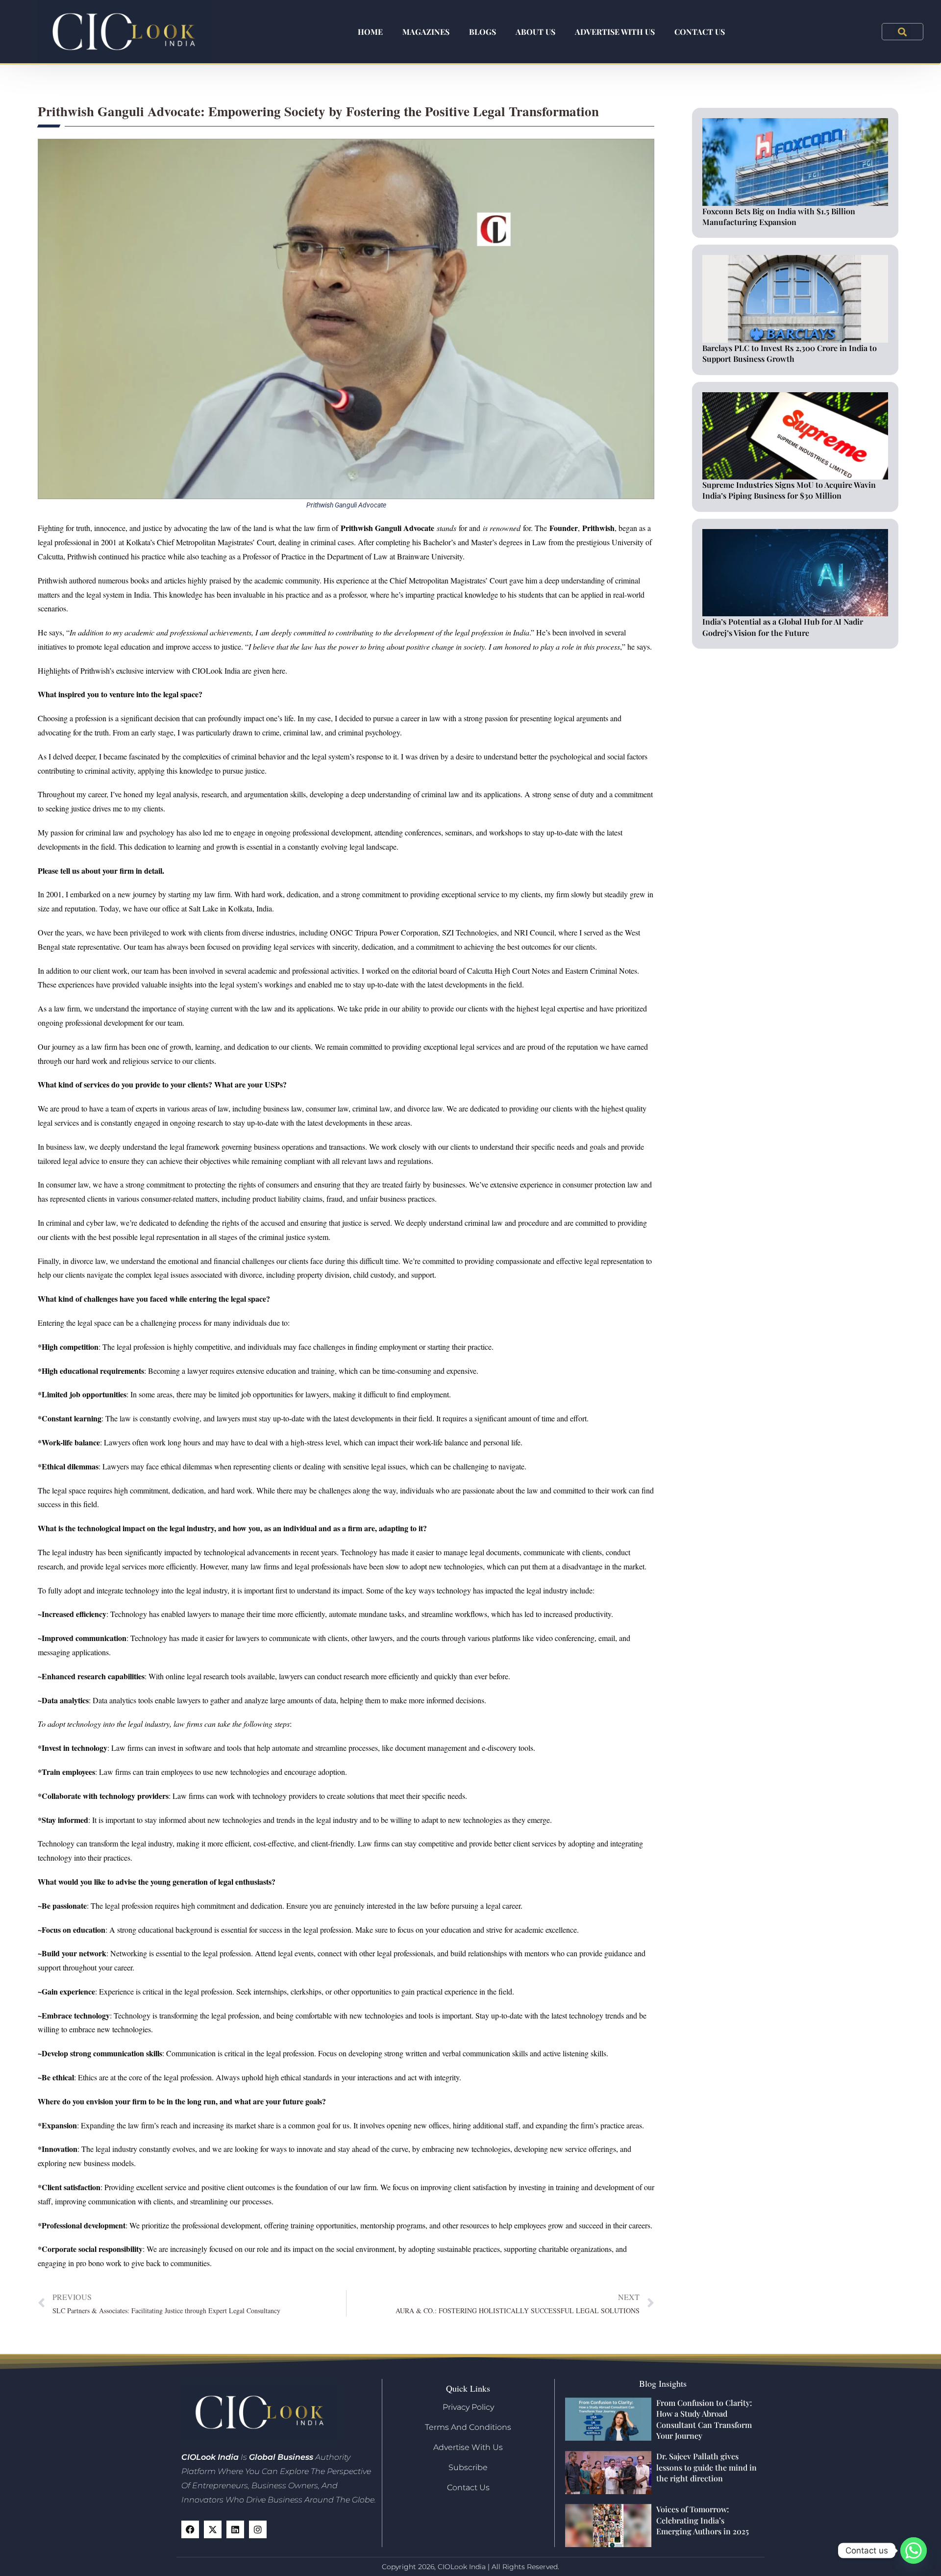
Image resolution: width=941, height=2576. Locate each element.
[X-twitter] (213, 2529)
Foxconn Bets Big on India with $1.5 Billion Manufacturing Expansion (779, 216)
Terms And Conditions (468, 2427)
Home (370, 32)
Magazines (426, 32)
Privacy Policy (468, 2407)
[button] (903, 32)
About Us (535, 32)
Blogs (483, 32)
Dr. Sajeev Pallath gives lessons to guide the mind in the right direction (706, 2467)
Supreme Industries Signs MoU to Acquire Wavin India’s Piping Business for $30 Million (789, 490)
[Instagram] (258, 2529)
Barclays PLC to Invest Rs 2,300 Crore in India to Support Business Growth (790, 353)
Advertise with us (615, 32)
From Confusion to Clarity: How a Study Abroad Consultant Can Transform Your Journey (704, 2419)
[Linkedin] (235, 2529)
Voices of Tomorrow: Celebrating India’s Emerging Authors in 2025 (703, 2520)
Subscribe (468, 2467)
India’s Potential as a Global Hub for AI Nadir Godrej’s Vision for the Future (783, 627)
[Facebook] (190, 2529)
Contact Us (700, 32)
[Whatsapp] (914, 2551)
